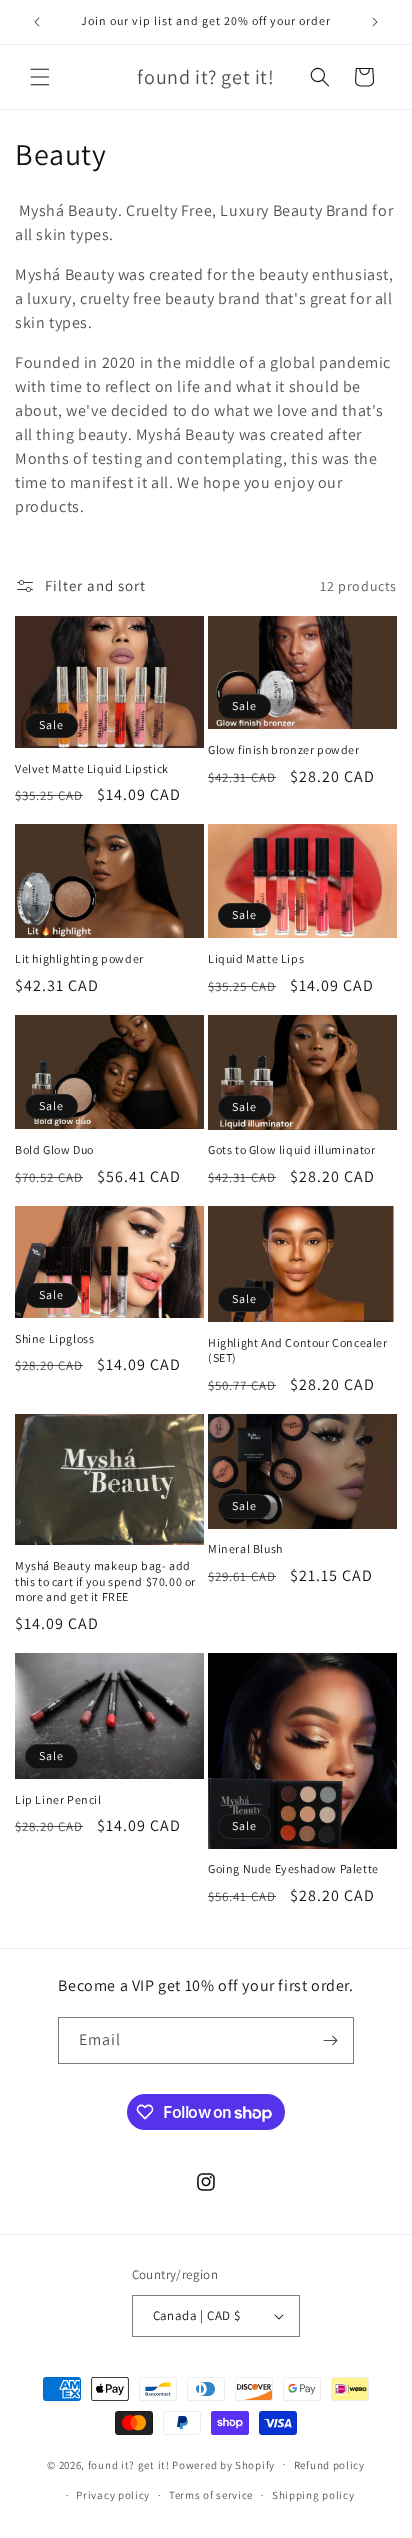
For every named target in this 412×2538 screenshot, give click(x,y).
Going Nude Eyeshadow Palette (293, 1868)
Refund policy (329, 2465)
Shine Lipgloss (54, 1338)
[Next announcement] (375, 22)
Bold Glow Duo (54, 1149)
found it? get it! (129, 2464)
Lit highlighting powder (79, 958)
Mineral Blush (245, 1548)
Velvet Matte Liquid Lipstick (92, 768)
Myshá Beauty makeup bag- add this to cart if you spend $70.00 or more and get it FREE (105, 1581)
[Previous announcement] (37, 22)
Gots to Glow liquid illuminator (292, 1149)
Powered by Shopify (223, 2464)
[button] (40, 77)
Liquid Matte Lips (256, 958)
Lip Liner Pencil (58, 1799)
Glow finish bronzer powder (284, 749)
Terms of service (211, 2495)
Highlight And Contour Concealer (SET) (298, 1350)
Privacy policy (113, 2495)
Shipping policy (313, 2495)
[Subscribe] (331, 2040)
